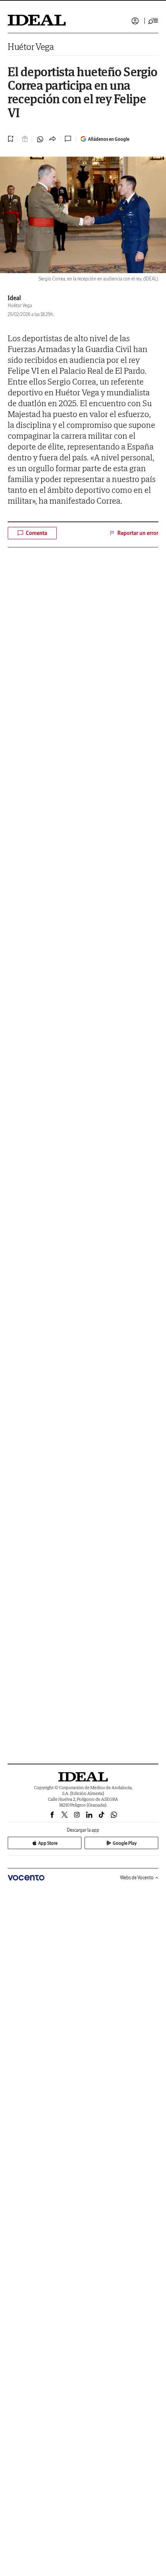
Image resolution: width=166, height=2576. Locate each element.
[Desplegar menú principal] (153, 21)
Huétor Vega (31, 47)
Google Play (125, 1843)
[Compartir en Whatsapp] (40, 139)
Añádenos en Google (109, 139)
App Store (48, 1843)
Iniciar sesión (135, 21)
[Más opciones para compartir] (53, 139)
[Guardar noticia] (11, 139)
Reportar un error (138, 533)
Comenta (36, 533)
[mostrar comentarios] (69, 139)
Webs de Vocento (137, 1878)
